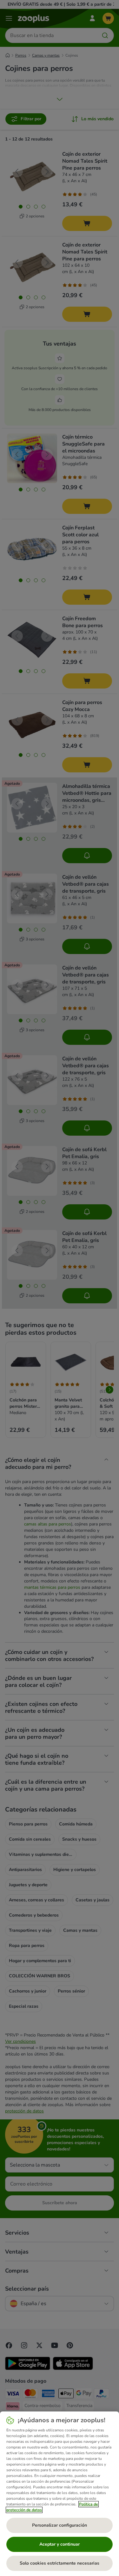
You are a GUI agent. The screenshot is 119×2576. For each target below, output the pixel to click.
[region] (60, 2494)
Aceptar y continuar (60, 2544)
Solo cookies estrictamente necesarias (60, 2563)
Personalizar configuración (60, 2525)
